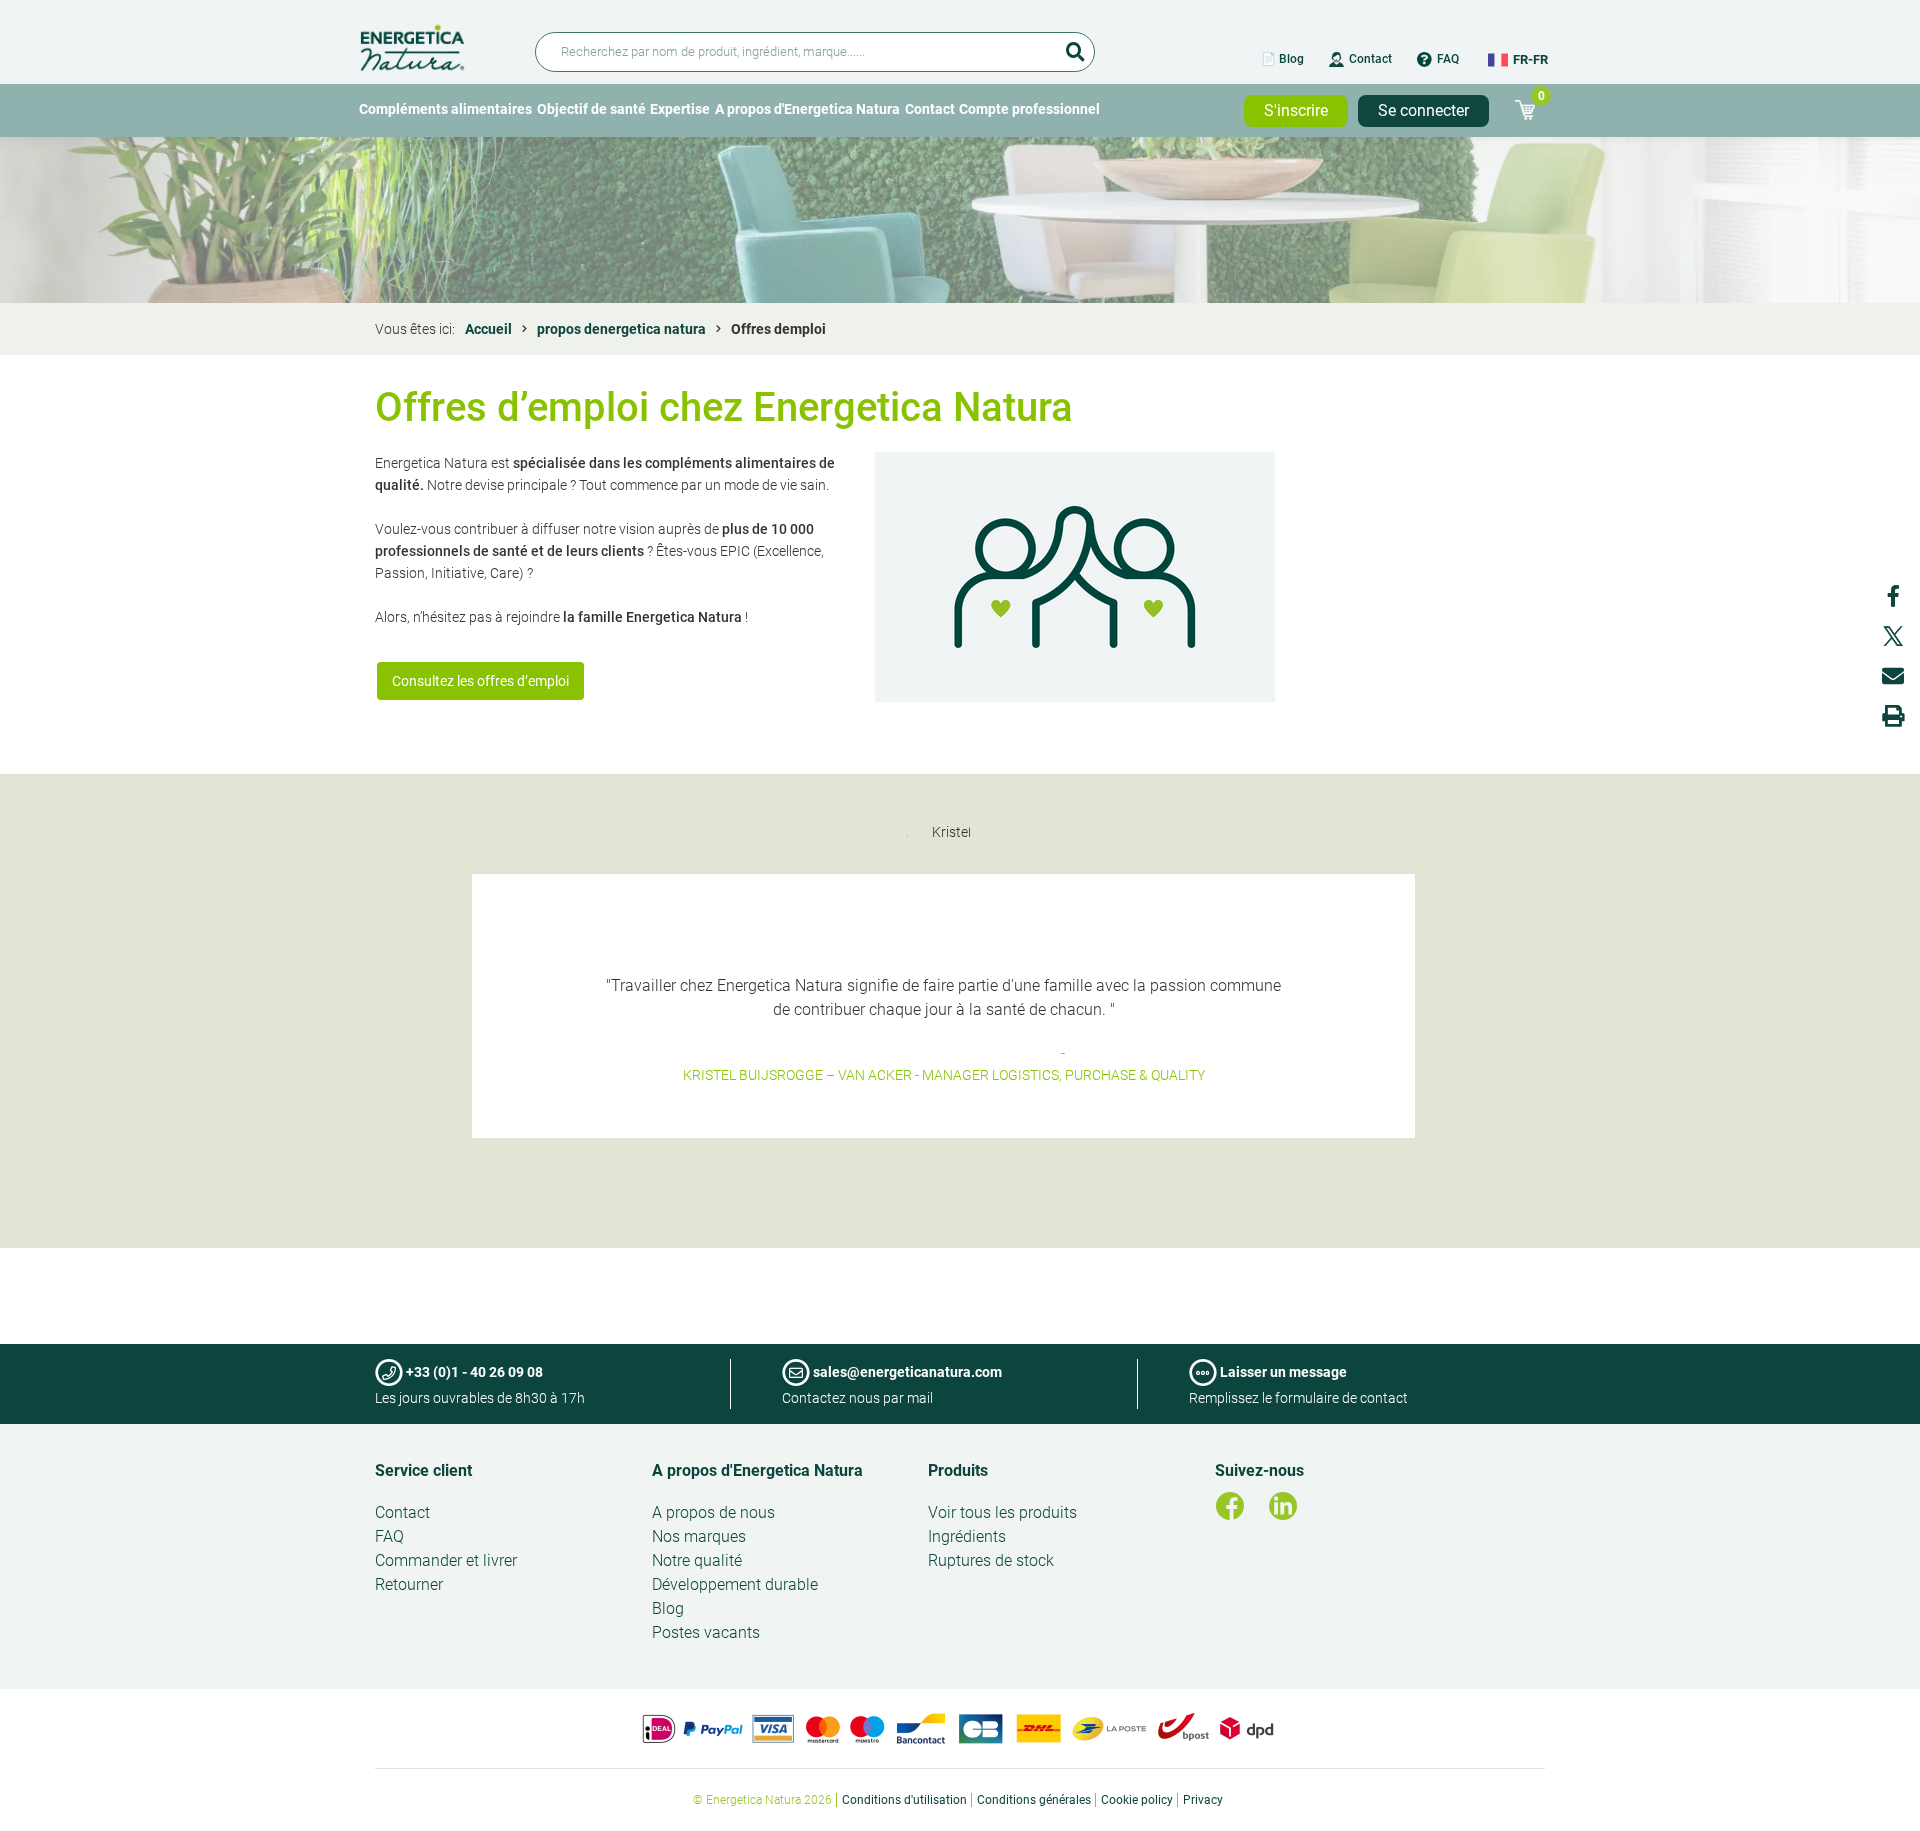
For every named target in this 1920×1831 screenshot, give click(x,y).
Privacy (1203, 1800)
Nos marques (699, 1536)
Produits (958, 1470)
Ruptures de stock (991, 1560)
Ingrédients (967, 1536)
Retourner (409, 1584)
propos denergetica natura (621, 329)
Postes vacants (706, 1632)
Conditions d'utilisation (904, 1800)
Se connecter (1423, 110)
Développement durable (735, 1584)
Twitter (1893, 636)
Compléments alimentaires (445, 109)
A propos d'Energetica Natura (807, 109)
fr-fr (1530, 59)
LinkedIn (1283, 1506)
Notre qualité (697, 1560)
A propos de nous (713, 1512)
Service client (423, 1470)
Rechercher (1075, 45)
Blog (668, 1608)
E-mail (1893, 676)
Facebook (1893, 596)
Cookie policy (1137, 1800)
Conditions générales (1034, 1800)
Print (1893, 716)
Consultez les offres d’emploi (480, 681)
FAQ (1448, 59)
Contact (1370, 59)
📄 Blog (1282, 59)
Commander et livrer (446, 1560)
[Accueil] (435, 44)
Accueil (488, 329)
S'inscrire (1296, 110)
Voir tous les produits (1002, 1512)
